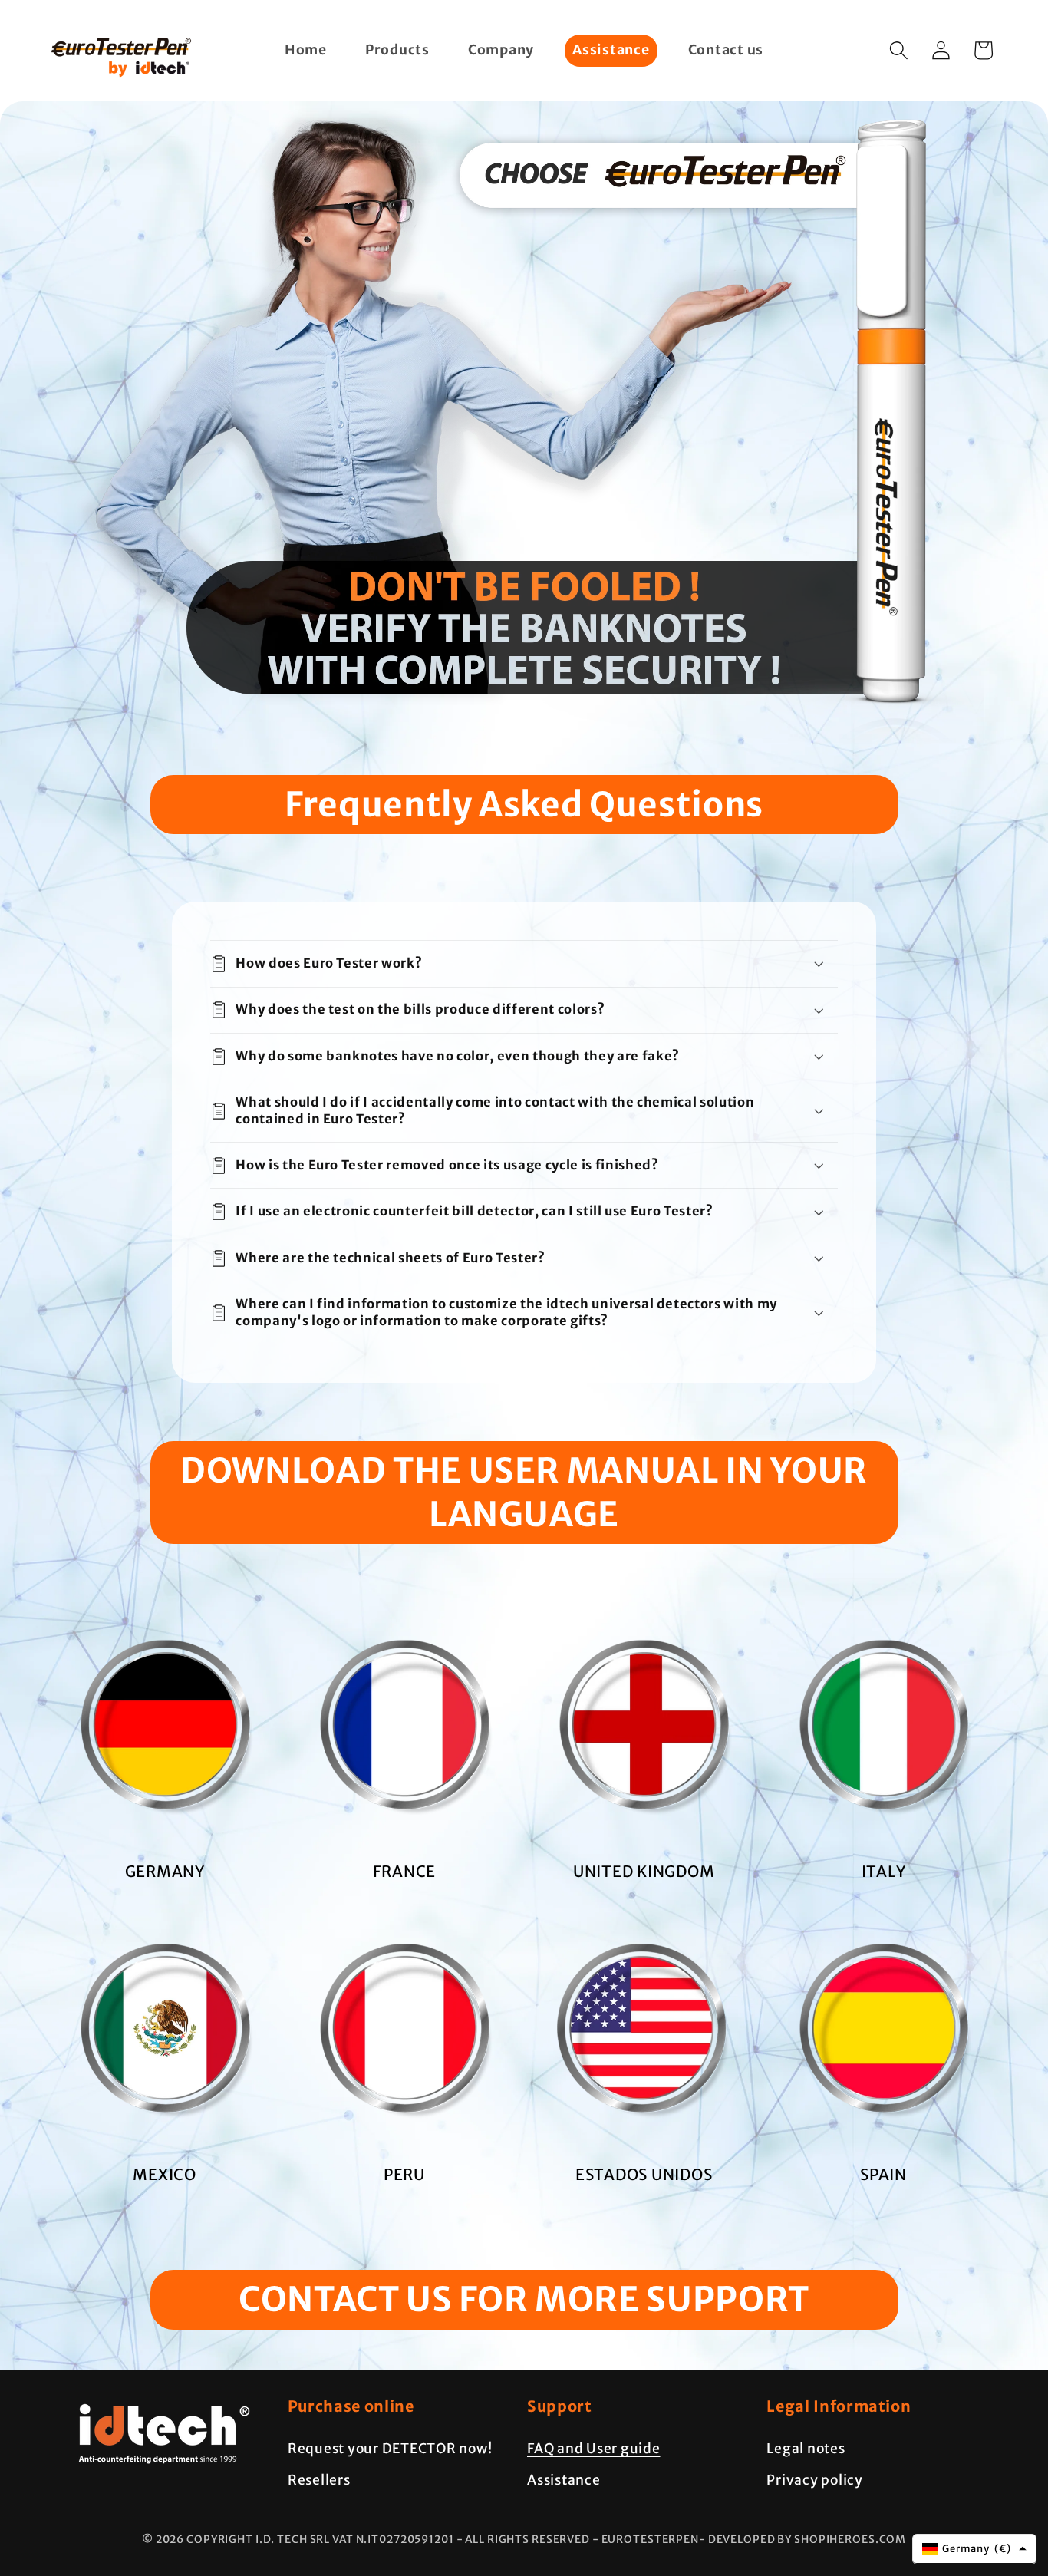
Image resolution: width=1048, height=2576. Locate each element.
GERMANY (165, 1871)
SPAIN (883, 2174)
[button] (899, 50)
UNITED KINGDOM (644, 1871)
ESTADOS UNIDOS (644, 2174)
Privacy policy (815, 2480)
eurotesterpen (650, 2539)
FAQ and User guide (594, 2449)
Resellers (319, 2480)
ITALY (884, 1871)
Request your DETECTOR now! (390, 2449)
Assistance (564, 2480)
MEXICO (165, 2174)
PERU (404, 2174)
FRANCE (405, 1871)
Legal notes (806, 2449)
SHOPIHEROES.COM (850, 2539)
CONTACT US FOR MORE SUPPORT (524, 2299)
